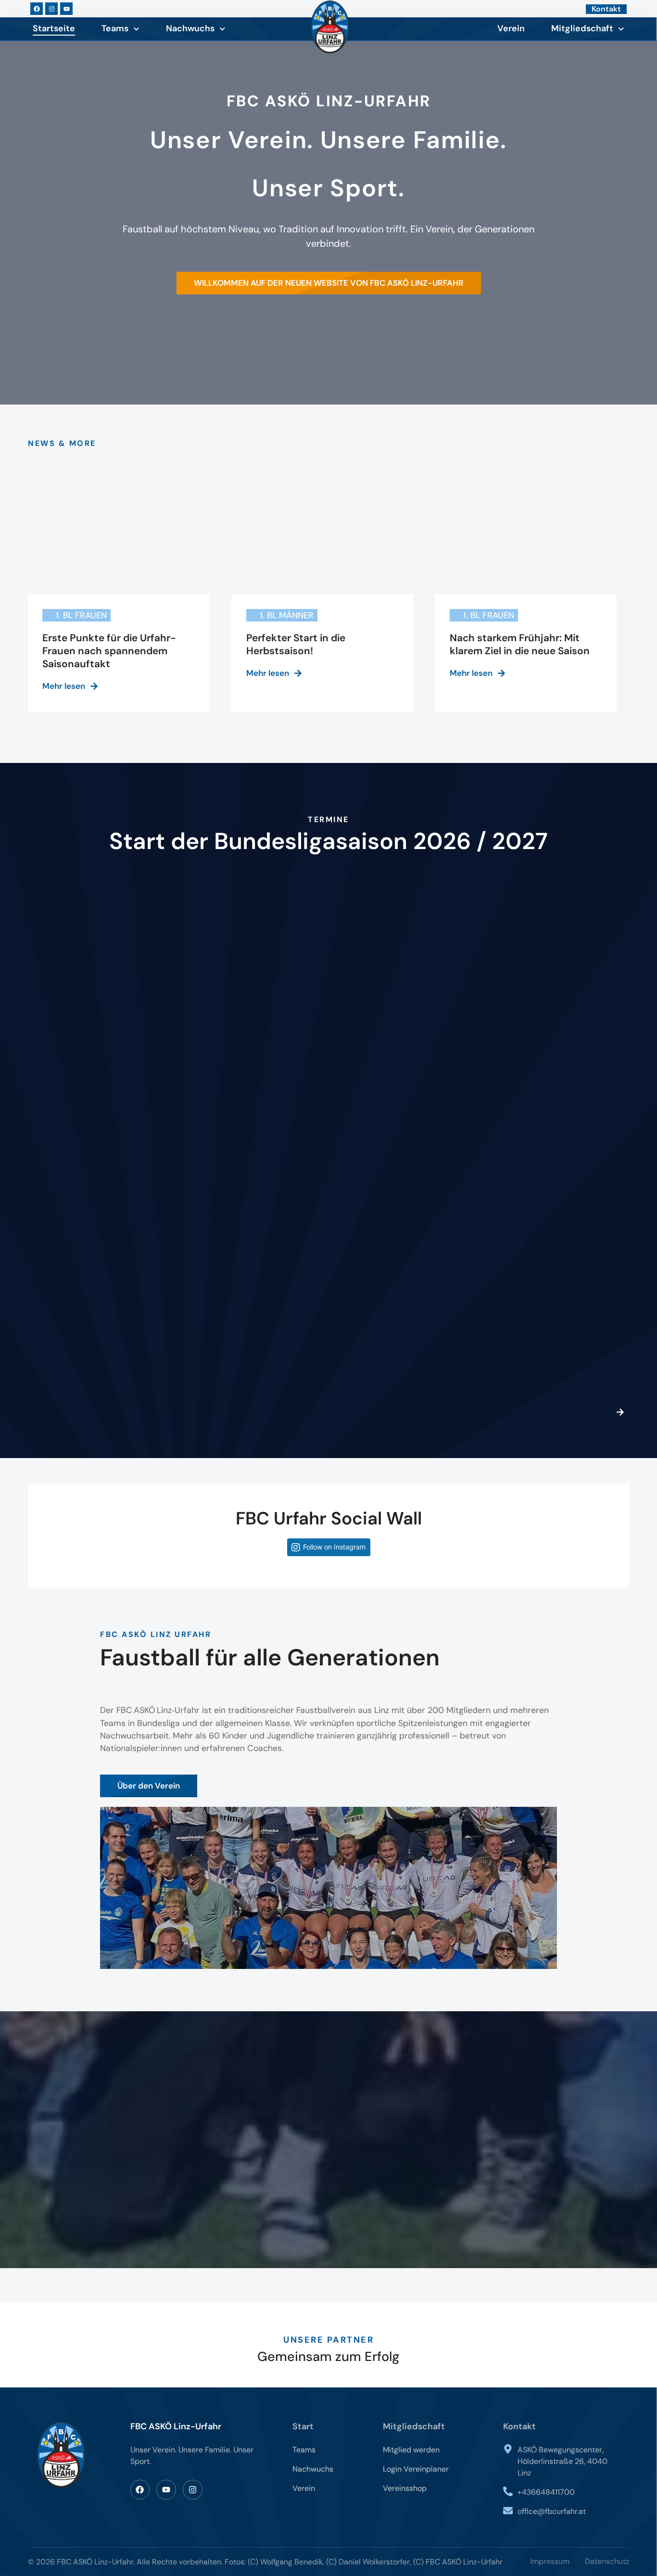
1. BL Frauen (81, 615)
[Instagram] (51, 9)
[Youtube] (66, 9)
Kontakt (519, 2426)
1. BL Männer (287, 615)
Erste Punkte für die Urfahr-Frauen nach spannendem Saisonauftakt (109, 651)
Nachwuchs (190, 28)
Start (303, 2426)
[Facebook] (37, 9)
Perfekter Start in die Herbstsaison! (296, 644)
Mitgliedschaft (582, 28)
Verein (511, 28)
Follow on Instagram (334, 1547)
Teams (115, 28)
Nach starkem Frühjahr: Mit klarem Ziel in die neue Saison (520, 644)
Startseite (54, 28)
